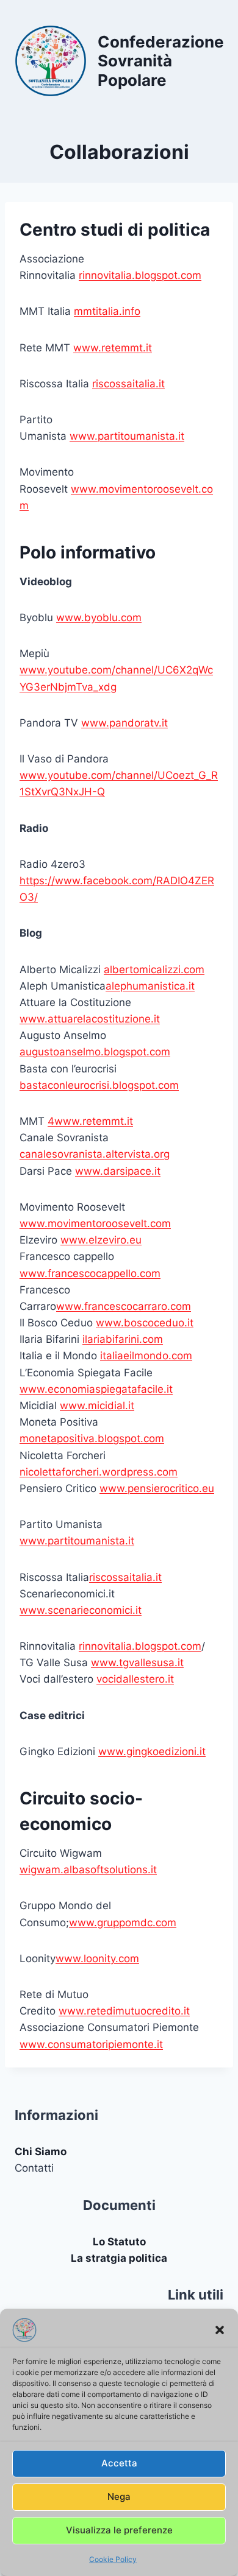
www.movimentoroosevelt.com (95, 1223)
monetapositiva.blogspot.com (92, 1438)
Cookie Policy (113, 2559)
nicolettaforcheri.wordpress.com (99, 1472)
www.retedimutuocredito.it (124, 2011)
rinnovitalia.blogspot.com (140, 275)
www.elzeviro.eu (101, 1240)
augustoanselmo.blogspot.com (95, 1052)
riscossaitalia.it (128, 384)
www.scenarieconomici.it (81, 1610)
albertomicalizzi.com (154, 970)
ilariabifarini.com (123, 1339)
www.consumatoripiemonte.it (91, 2044)
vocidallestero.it (135, 1679)
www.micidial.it (97, 1406)
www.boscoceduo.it (145, 1323)
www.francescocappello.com (90, 1273)
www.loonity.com (97, 1958)
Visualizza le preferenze (119, 2530)
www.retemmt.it (113, 348)
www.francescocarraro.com (124, 1306)
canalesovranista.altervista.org (95, 1154)
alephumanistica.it (150, 986)
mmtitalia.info (107, 311)
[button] (220, 2330)
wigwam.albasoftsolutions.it (88, 1870)
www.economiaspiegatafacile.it (96, 1389)
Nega (119, 2497)
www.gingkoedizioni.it (152, 1751)
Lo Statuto (119, 2242)
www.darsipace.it (118, 1171)
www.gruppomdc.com (123, 1923)
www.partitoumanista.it (127, 436)
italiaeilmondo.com (146, 1356)
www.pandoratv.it (124, 723)
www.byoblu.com (99, 618)
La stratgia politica (119, 2258)
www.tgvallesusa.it (137, 1663)
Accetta (119, 2463)
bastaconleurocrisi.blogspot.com (99, 1085)
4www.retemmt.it (90, 1121)
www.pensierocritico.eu (157, 1488)
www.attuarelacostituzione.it (90, 1019)
